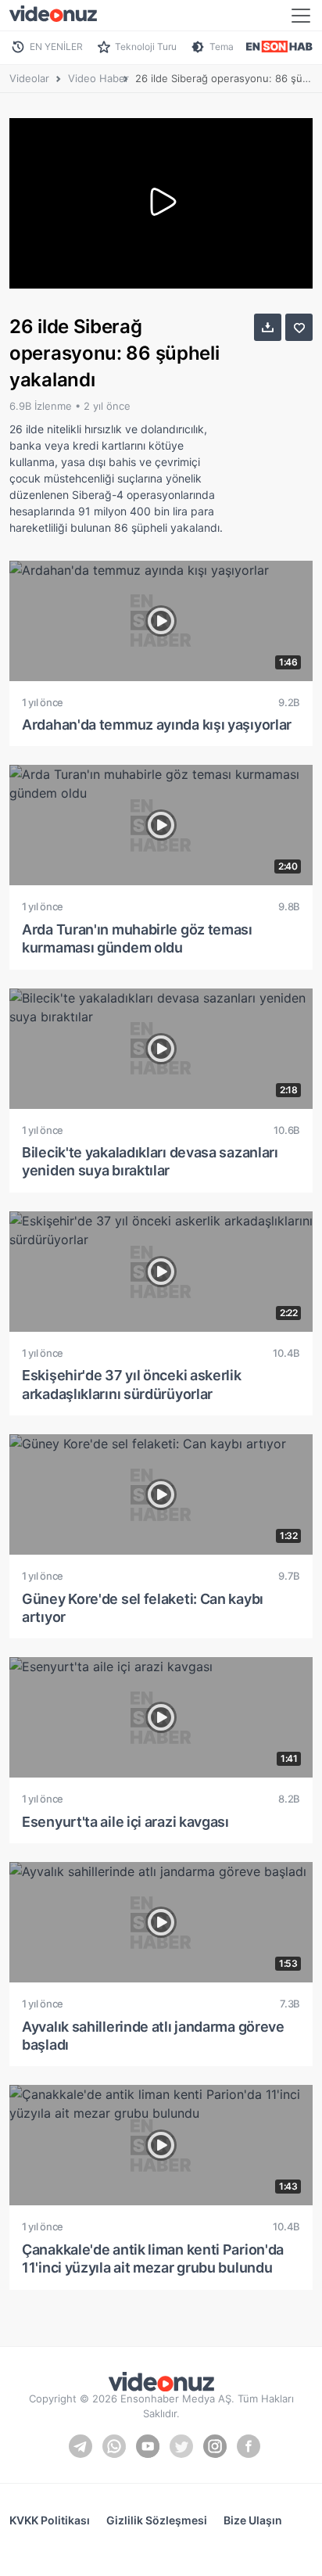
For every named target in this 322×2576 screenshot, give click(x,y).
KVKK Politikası (50, 2520)
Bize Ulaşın (253, 2520)
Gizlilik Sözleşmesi (157, 2520)
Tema (222, 47)
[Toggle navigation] (301, 16)
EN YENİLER (56, 47)
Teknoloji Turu (146, 47)
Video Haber (98, 78)
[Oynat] (161, 203)
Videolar (29, 78)
